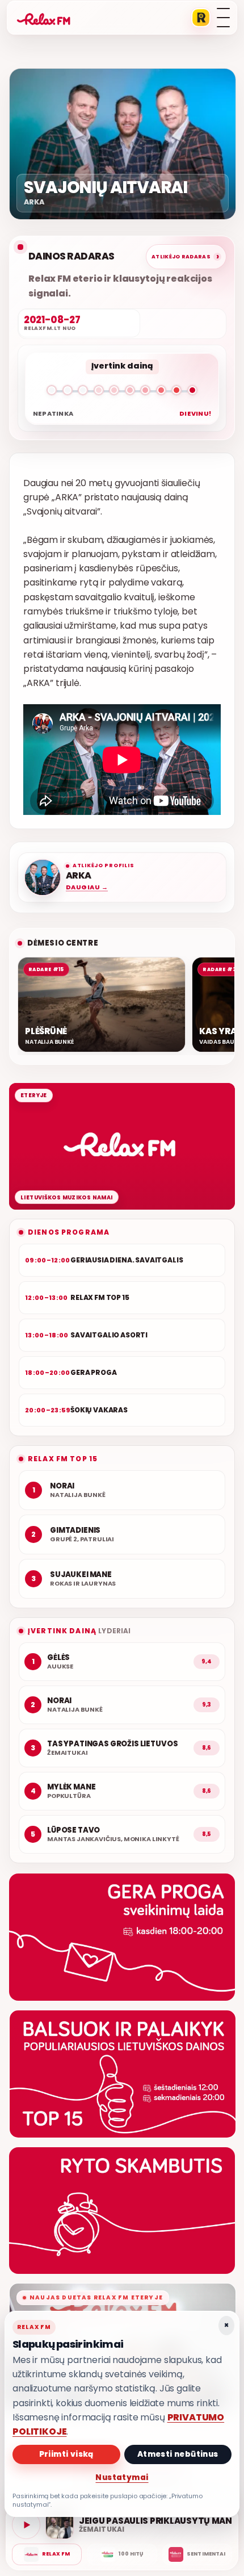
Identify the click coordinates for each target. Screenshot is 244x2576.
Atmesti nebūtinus (178, 2454)
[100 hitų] (122, 2554)
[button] (122, 392)
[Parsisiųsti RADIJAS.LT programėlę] (201, 18)
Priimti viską (66, 2454)
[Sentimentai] (197, 2554)
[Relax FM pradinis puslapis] (44, 18)
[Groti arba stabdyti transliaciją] (26, 2525)
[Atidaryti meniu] (223, 18)
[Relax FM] (47, 2554)
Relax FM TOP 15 (63, 1459)
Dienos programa (69, 1232)
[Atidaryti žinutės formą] (122, 1937)
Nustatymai (122, 2477)
